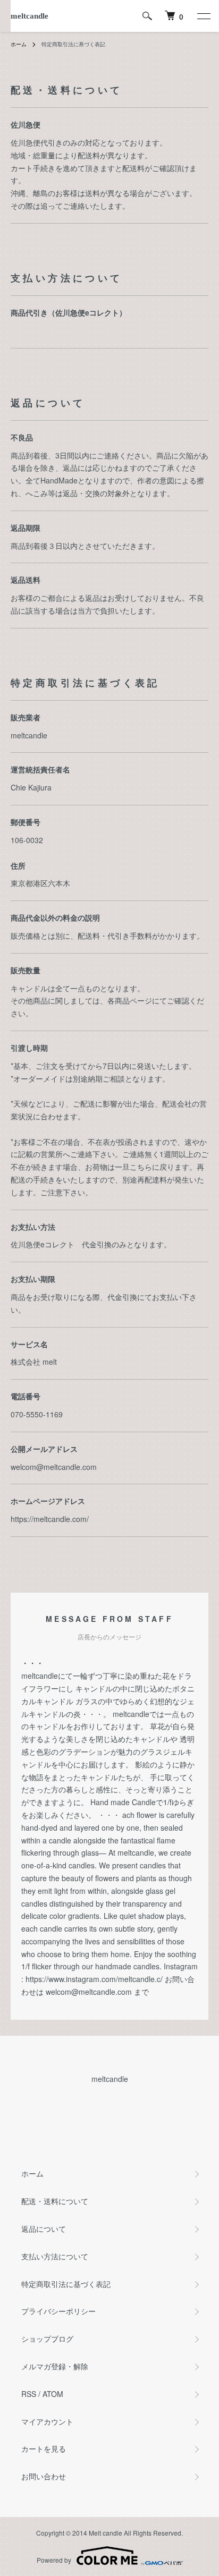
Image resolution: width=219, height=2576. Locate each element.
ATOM (53, 2394)
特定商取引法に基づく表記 (66, 2284)
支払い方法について (55, 2256)
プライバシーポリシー (58, 2311)
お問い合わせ (44, 2476)
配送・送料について (55, 2201)
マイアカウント (47, 2421)
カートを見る (44, 2449)
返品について (44, 2229)
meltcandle (30, 16)
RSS (29, 2394)
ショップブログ (47, 2339)
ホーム (19, 44)
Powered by (54, 2560)
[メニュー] (203, 16)
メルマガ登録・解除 (55, 2366)
